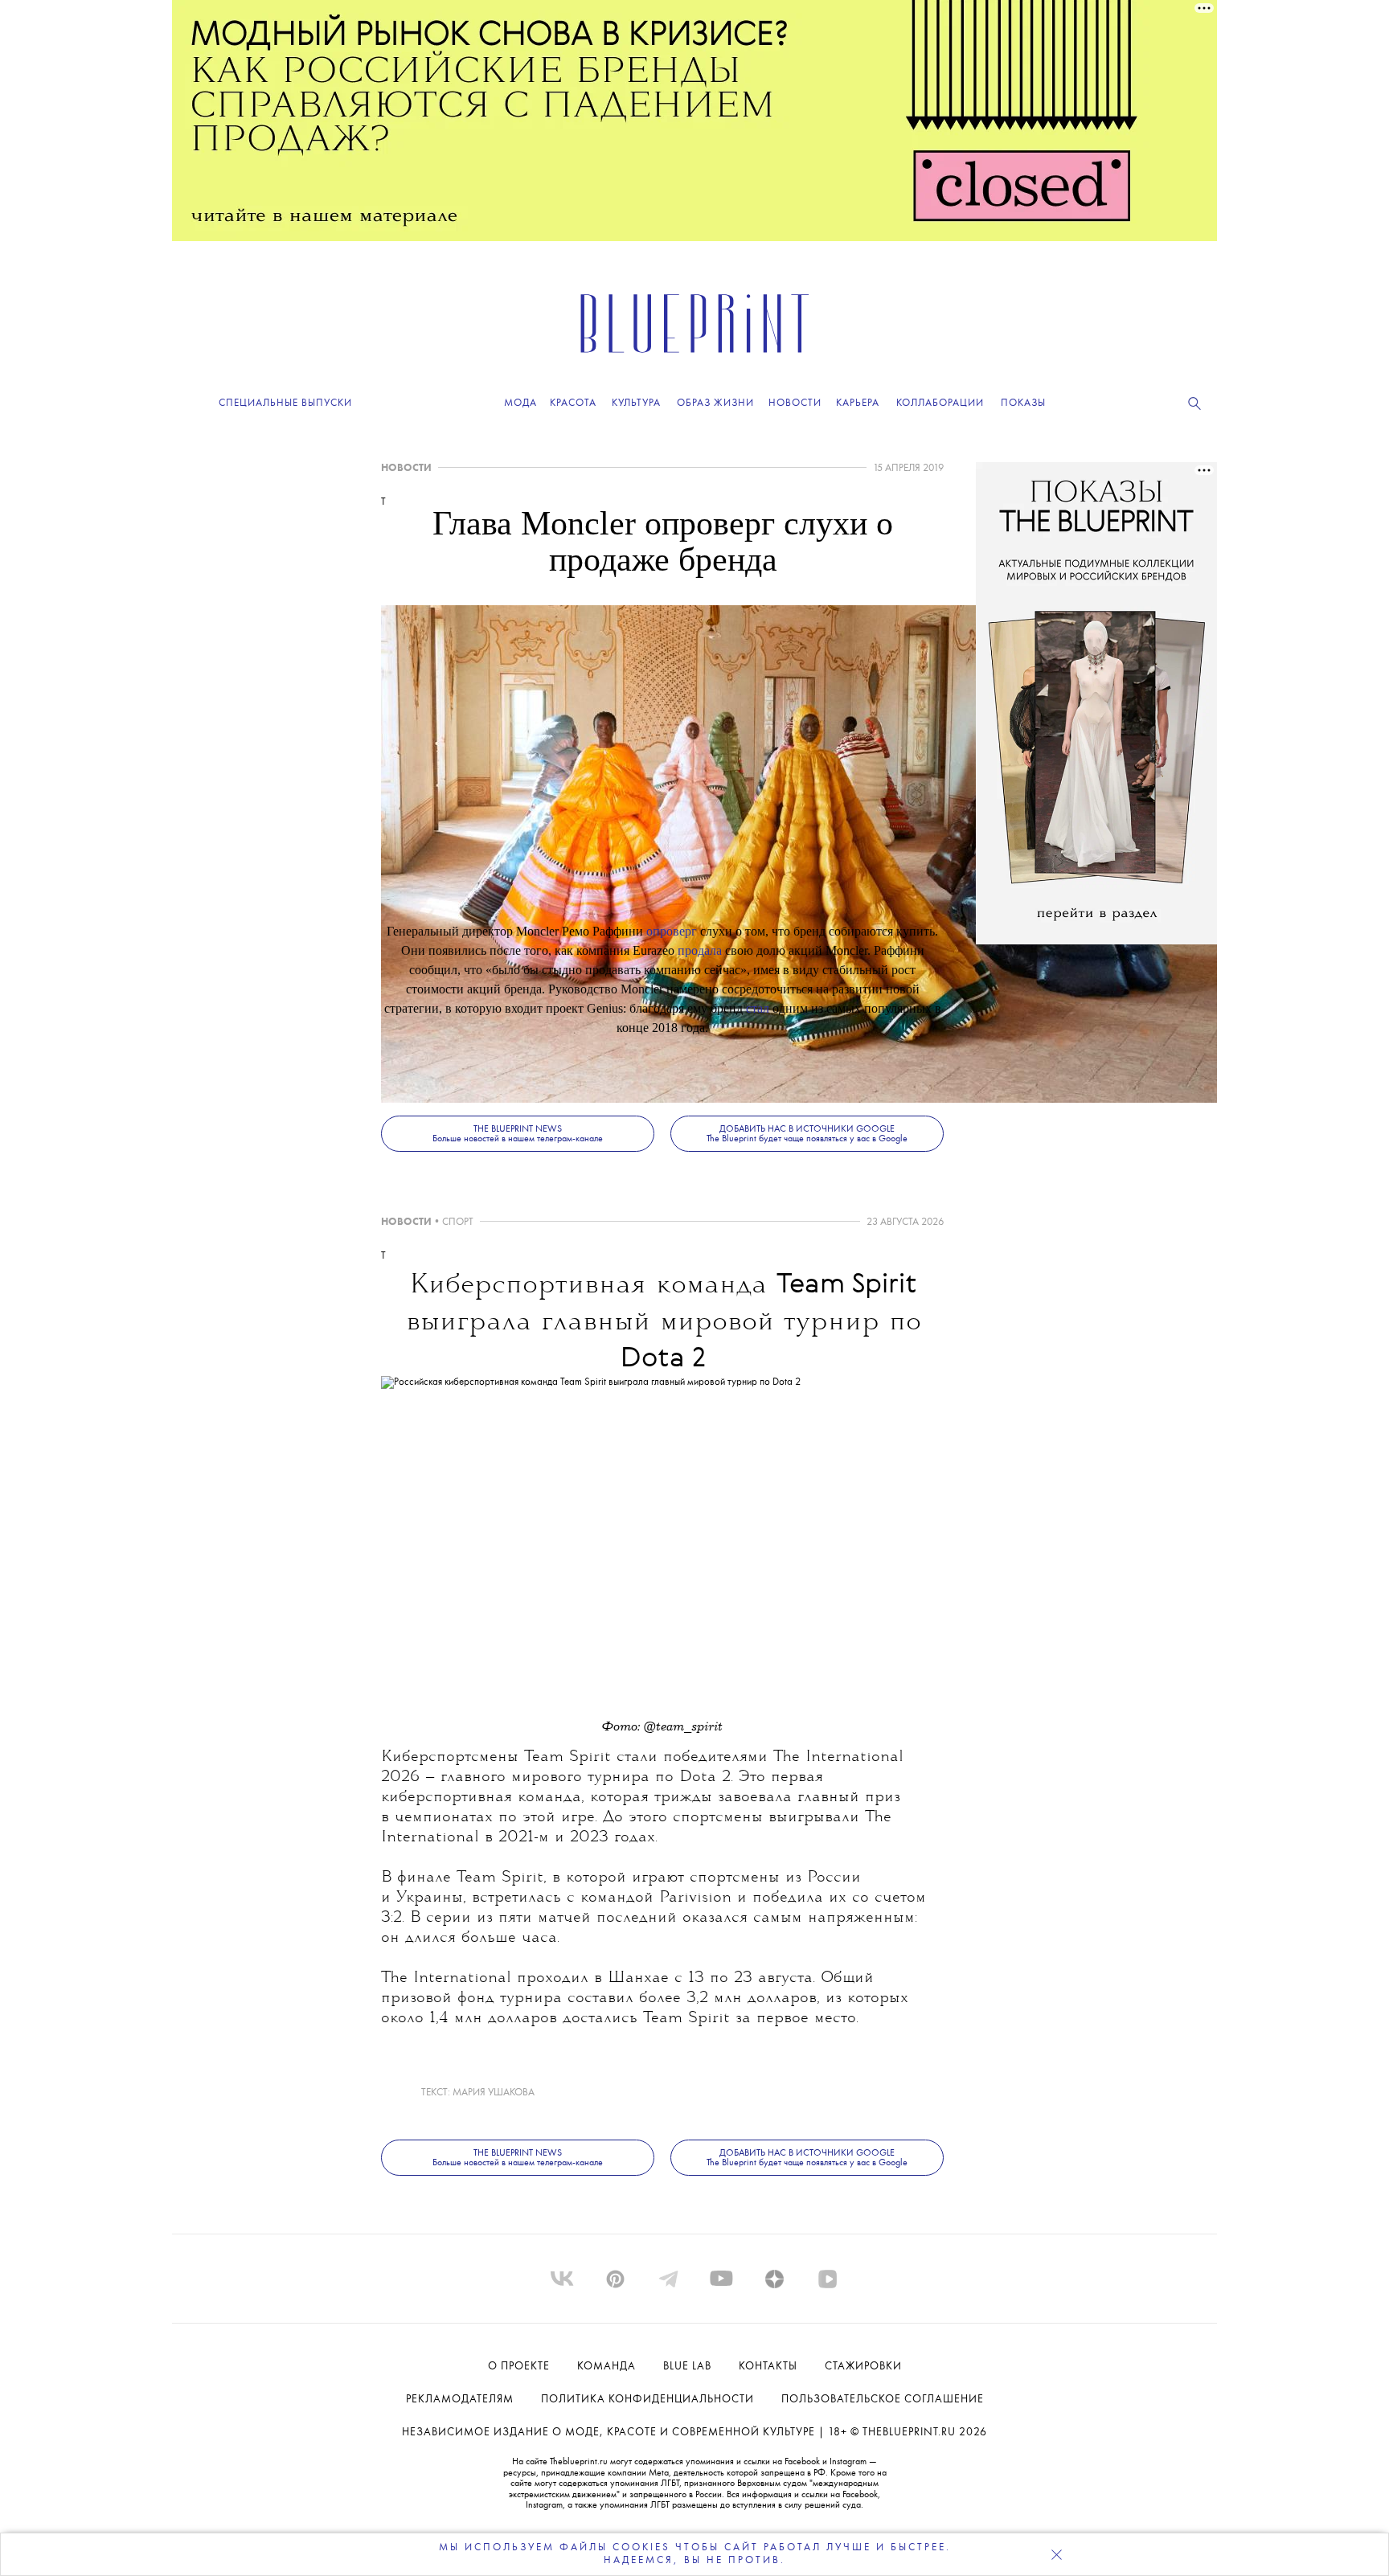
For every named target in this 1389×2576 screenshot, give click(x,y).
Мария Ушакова (494, 2093)
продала (700, 950)
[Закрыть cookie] (1056, 2554)
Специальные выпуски (285, 403)
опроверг (672, 931)
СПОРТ (458, 1222)
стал (758, 1008)
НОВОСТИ (406, 468)
